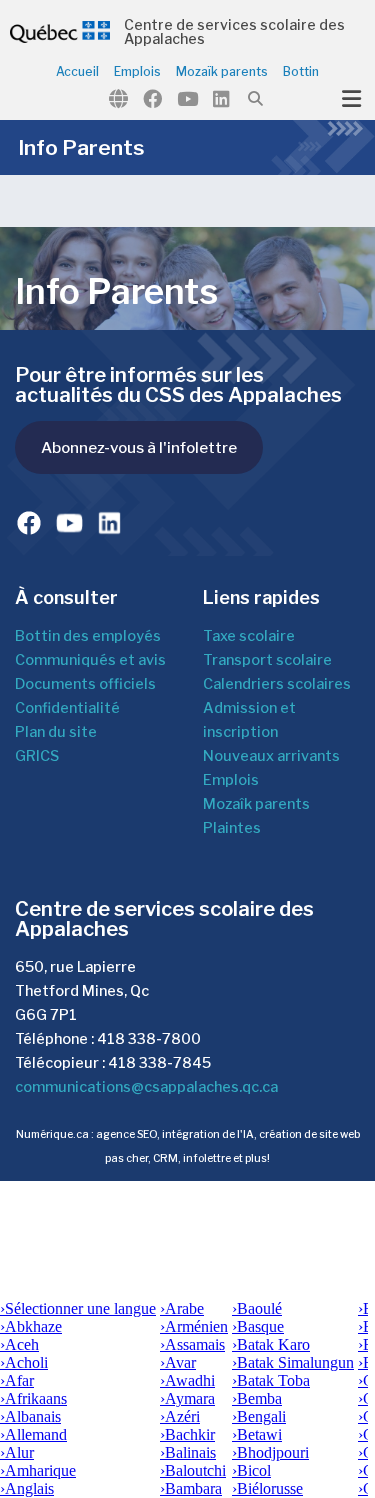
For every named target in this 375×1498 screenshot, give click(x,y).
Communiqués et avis (90, 660)
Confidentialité (67, 708)
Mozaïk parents (222, 72)
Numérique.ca (52, 1134)
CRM (165, 1158)
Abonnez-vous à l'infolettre (139, 447)
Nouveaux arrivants (271, 756)
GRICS (37, 756)
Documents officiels (85, 684)
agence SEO (126, 1134)
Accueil (77, 72)
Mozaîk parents (256, 804)
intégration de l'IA (208, 1134)
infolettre (207, 1158)
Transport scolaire (267, 660)
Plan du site (56, 732)
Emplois (137, 72)
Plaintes (232, 828)
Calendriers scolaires (277, 684)
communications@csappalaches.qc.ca (146, 1087)
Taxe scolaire (249, 636)
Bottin (301, 72)
